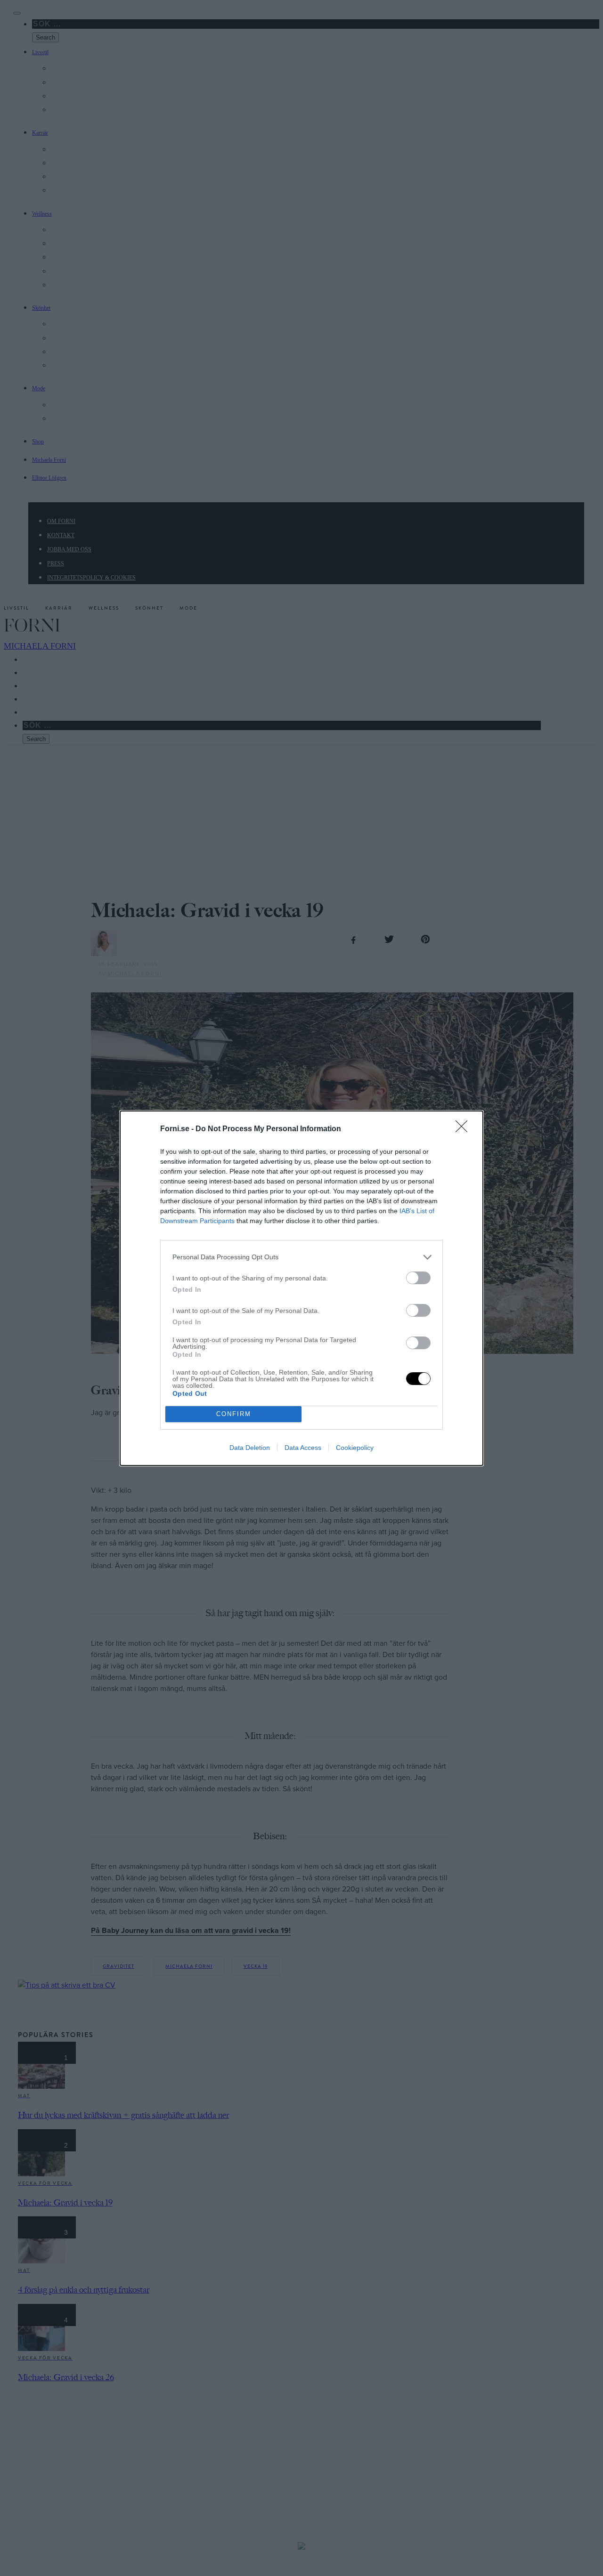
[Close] (464, 1129)
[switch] (418, 1278)
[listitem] (301, 1257)
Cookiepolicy (355, 1448)
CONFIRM (234, 1414)
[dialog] (301, 1288)
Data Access (303, 1448)
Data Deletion (250, 1448)
